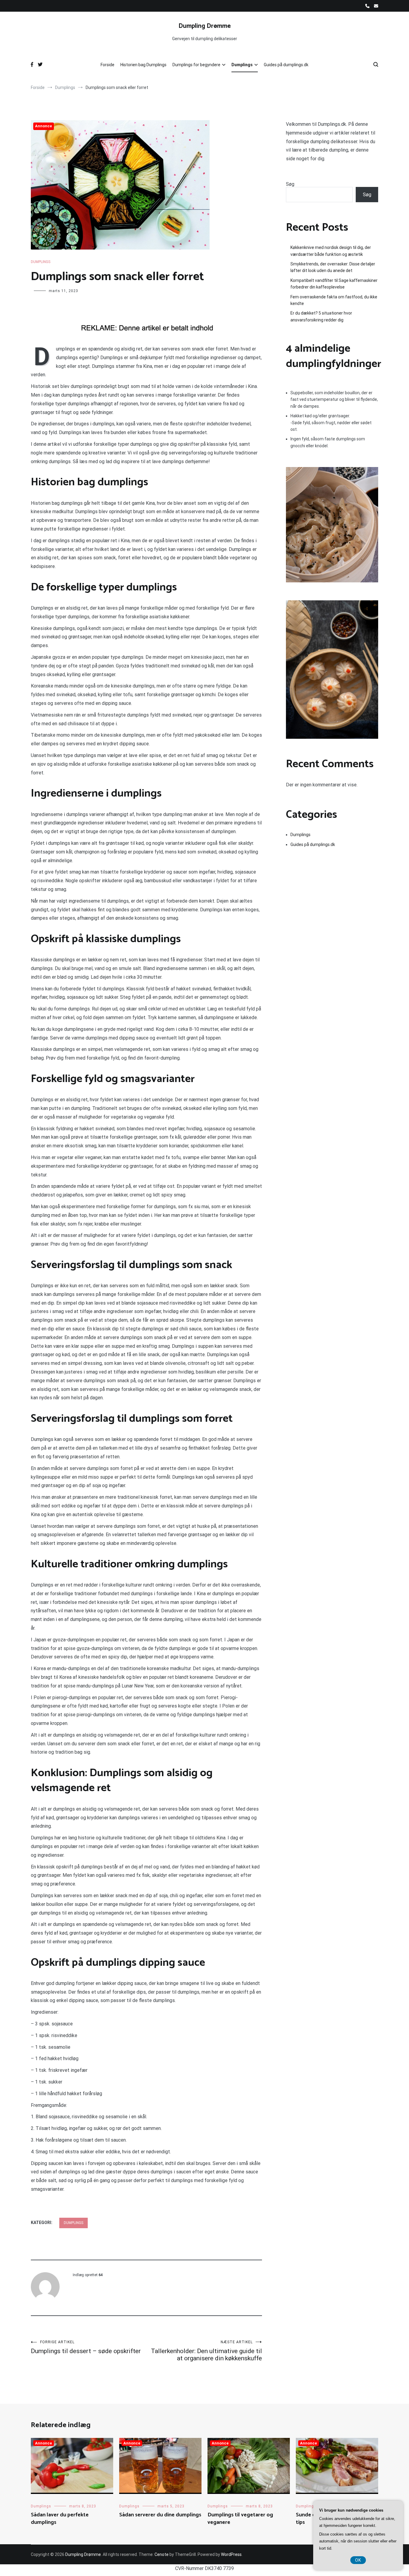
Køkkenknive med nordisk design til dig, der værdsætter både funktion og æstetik (331, 251)
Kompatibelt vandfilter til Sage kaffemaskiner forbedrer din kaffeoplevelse (334, 284)
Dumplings (242, 65)
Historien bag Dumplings (143, 65)
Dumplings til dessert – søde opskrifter (86, 2347)
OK (358, 2560)
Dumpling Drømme (205, 26)
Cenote (162, 2554)
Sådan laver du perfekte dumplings (60, 2519)
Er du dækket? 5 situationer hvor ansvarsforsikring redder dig (321, 316)
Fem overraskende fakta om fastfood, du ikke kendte (334, 300)
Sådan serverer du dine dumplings (160, 2515)
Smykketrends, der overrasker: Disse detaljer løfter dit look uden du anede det (333, 267)
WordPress (231, 2554)
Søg (290, 184)
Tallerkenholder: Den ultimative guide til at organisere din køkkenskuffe (206, 2351)
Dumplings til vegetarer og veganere (240, 2519)
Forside (107, 65)
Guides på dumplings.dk (286, 65)
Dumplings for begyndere (196, 65)
